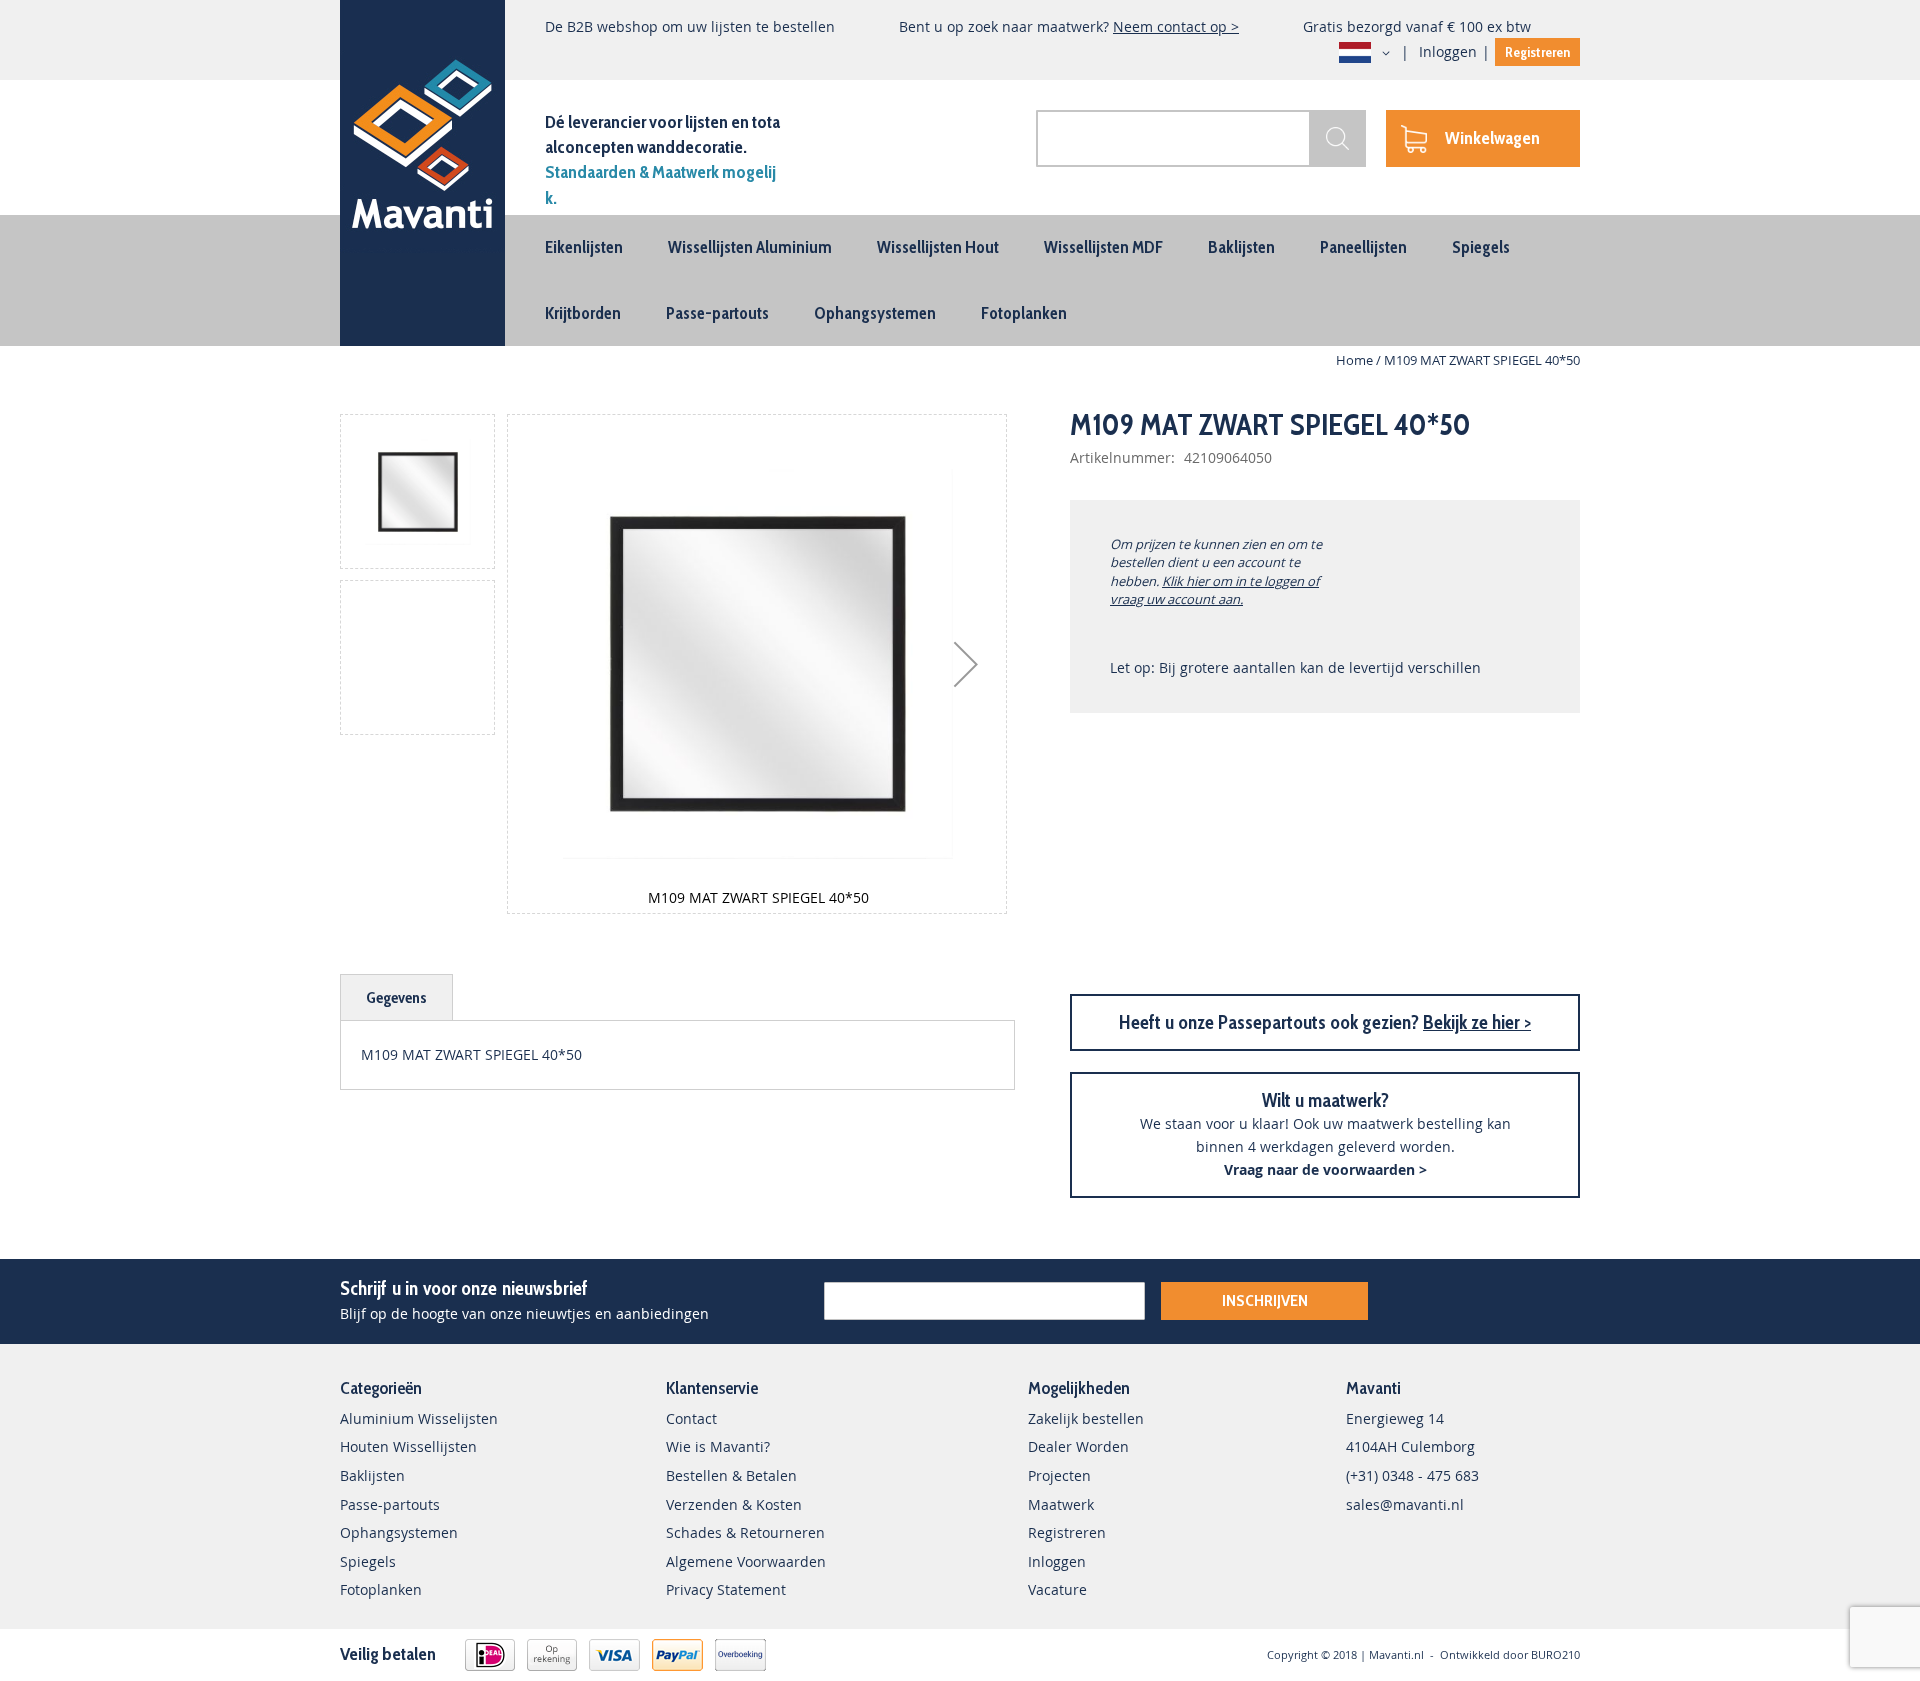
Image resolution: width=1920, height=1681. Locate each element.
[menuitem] (584, 247)
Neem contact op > (1176, 26)
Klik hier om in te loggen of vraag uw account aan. (1214, 590)
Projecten (1059, 1475)
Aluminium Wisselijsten (419, 1418)
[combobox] (1201, 138)
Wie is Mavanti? (718, 1446)
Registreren (1537, 52)
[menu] (960, 280)
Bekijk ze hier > (1477, 1022)
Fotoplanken (381, 1589)
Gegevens (396, 997)
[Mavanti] (422, 140)
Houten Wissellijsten (408, 1446)
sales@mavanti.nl (1405, 1504)
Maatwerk (1061, 1504)
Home (1354, 360)
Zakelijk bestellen (1086, 1418)
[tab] (396, 997)
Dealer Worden (1078, 1446)
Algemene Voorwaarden (746, 1561)
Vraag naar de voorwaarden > (1325, 1169)
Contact (691, 1418)
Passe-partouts (390, 1504)
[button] (1368, 53)
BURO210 (1555, 1654)
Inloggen (1448, 51)
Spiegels (368, 1561)
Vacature (1057, 1589)
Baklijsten (372, 1475)
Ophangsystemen (399, 1532)
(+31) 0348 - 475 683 (1412, 1475)
